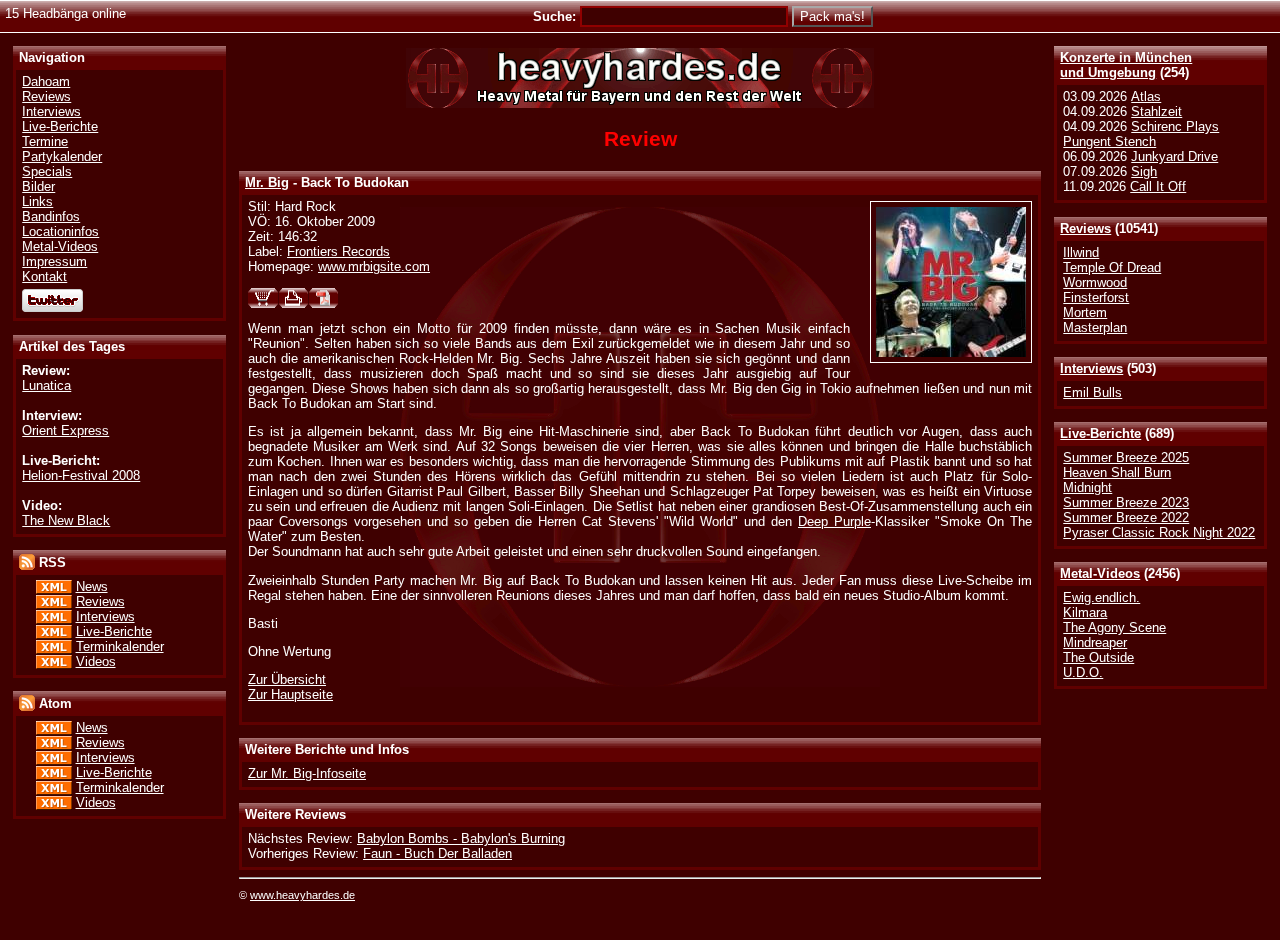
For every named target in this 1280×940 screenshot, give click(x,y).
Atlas (1146, 96)
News (92, 586)
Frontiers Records (338, 251)
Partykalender (62, 156)
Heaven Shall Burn (1117, 472)
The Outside (1098, 657)
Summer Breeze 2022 (1126, 517)
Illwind (1081, 252)
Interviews (1091, 368)
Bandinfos (51, 216)
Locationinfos (60, 231)
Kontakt (44, 276)
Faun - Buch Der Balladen (437, 853)
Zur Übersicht (287, 679)
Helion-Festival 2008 (81, 475)
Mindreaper (1095, 642)
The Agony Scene (1114, 627)
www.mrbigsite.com (374, 266)
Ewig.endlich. (1101, 597)
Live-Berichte (1100, 433)
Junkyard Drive (1174, 156)
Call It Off (1158, 186)
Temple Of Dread (1112, 267)
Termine (45, 141)
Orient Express (65, 430)
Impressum (54, 261)
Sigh (1144, 171)
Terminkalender (120, 646)
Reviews (1085, 228)
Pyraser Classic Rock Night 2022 (1159, 532)
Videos (96, 661)
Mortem (1085, 312)
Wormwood (1095, 282)
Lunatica (46, 385)
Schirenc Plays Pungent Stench (1141, 134)
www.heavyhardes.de (302, 895)
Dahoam (46, 81)
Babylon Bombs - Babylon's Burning (461, 838)
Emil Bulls (1092, 392)
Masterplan (1095, 327)
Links (37, 201)
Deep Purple (834, 521)
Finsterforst (1096, 297)
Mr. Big (267, 182)
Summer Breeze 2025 (1126, 457)
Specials (47, 171)
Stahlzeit (1156, 111)
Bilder (38, 186)
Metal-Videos (1100, 573)
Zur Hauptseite (290, 694)
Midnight (1087, 487)
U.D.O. (1083, 672)
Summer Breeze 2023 (1126, 502)
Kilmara (1085, 612)
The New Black (66, 520)
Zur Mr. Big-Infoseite (307, 773)
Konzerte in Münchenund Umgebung (1126, 65)
